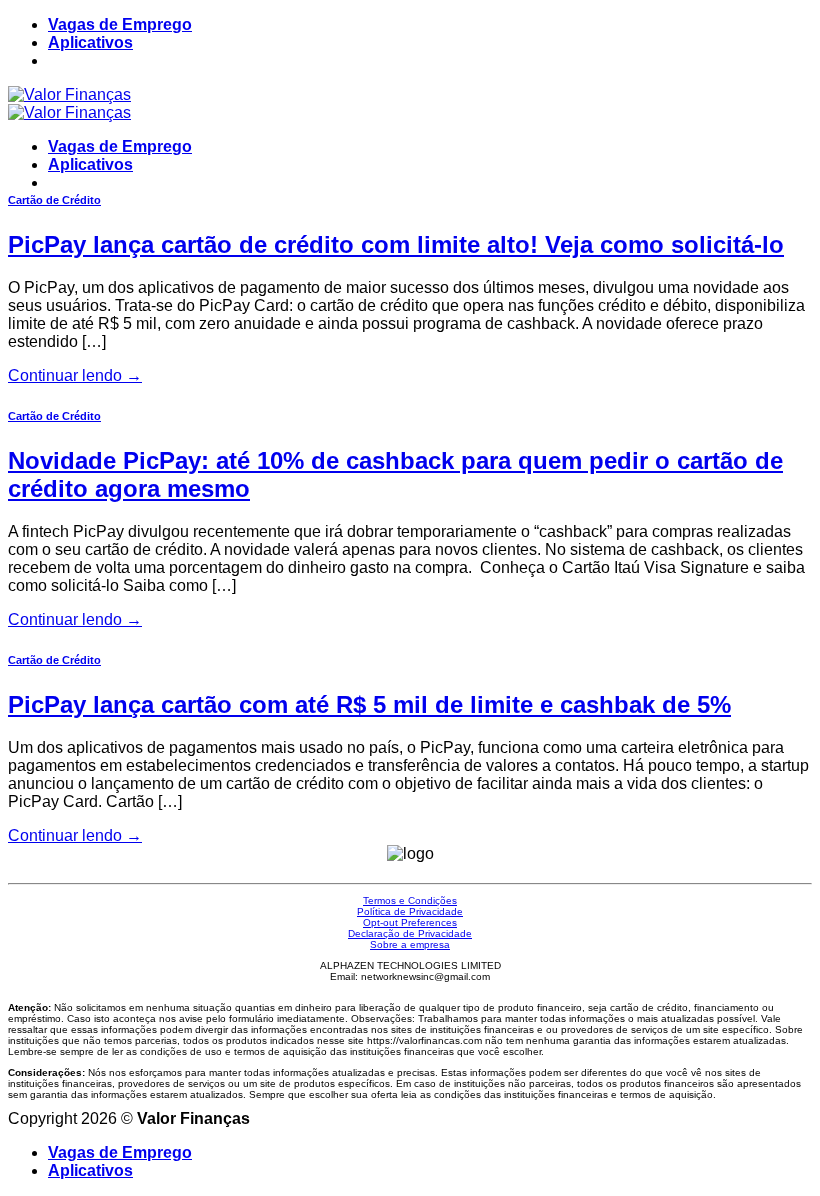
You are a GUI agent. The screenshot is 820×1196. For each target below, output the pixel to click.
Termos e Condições (410, 900)
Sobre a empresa (410, 944)
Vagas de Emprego (120, 24)
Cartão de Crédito (54, 200)
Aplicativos (90, 42)
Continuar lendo (75, 375)
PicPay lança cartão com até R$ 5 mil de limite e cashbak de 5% (369, 704)
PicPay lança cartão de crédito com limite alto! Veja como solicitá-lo (396, 244)
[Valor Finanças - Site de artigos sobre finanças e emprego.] (69, 103)
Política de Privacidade (410, 911)
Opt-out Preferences (410, 922)
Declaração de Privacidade (410, 933)
